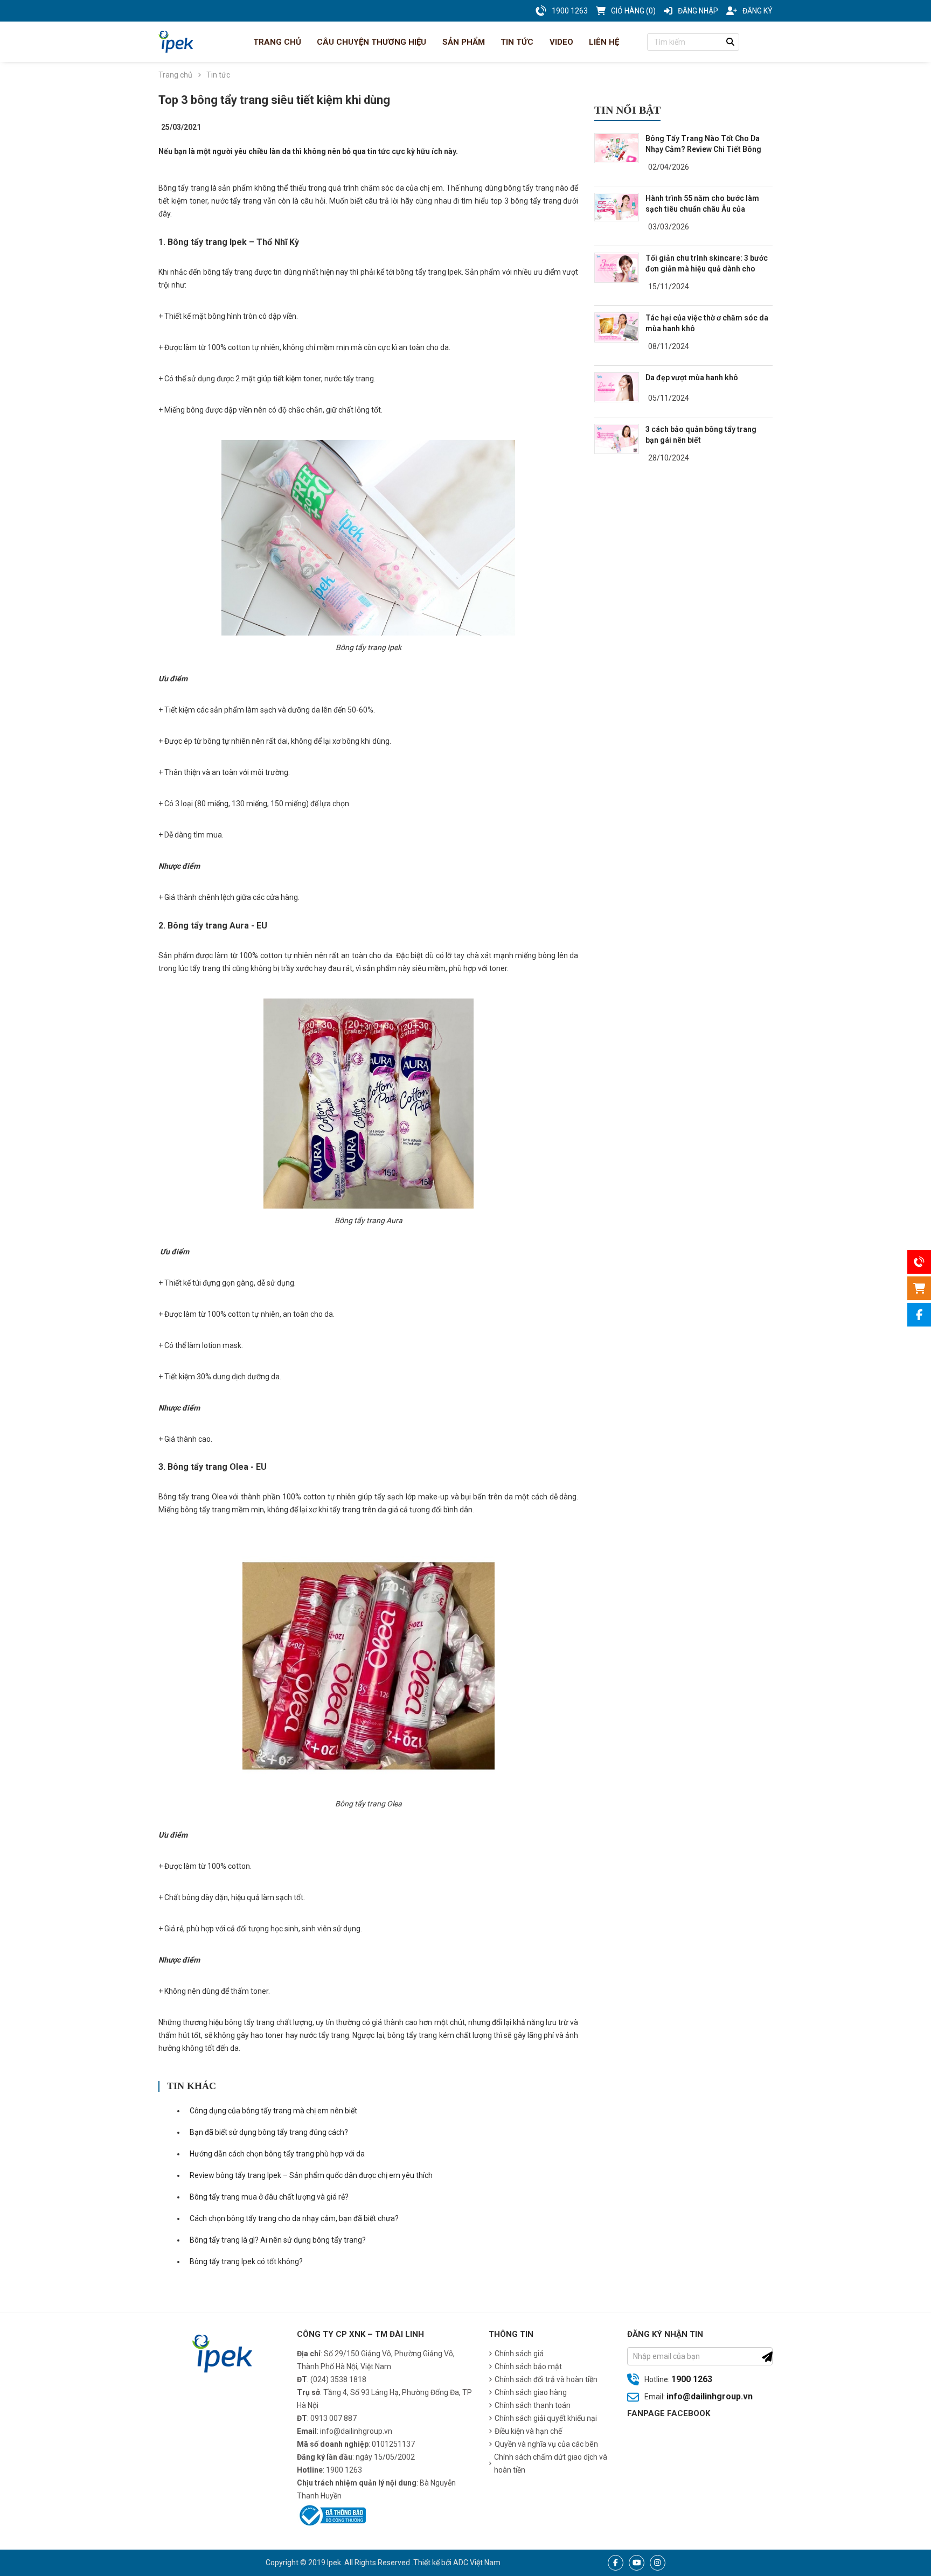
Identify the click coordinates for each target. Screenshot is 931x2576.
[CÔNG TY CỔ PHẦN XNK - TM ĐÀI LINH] (176, 42)
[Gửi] (767, 2357)
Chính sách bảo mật (528, 2366)
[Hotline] (919, 1262)
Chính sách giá (519, 2354)
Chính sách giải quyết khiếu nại (546, 2418)
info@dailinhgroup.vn (710, 2396)
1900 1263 (692, 2379)
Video (560, 42)
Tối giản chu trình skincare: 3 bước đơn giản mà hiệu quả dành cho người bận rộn (707, 269)
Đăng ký (758, 11)
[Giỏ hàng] (919, 1288)
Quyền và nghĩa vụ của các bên (546, 2444)
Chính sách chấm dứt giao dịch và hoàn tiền (551, 2463)
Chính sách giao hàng (531, 2392)
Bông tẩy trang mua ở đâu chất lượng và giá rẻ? (269, 2197)
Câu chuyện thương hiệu (370, 42)
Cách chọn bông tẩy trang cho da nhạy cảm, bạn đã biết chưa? (294, 2218)
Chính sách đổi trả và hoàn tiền (546, 2379)
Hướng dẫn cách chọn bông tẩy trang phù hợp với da (277, 2154)
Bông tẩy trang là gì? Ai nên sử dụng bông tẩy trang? (278, 2240)
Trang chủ (276, 42)
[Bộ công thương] (331, 2514)
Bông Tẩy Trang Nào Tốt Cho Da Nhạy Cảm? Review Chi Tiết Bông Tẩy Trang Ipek (703, 149)
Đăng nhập (698, 11)
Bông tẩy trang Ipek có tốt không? (246, 2261)
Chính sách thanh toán (533, 2405)
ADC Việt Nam (477, 2563)
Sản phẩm (463, 42)
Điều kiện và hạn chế (528, 2431)
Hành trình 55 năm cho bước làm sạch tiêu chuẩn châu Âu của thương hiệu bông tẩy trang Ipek (702, 209)
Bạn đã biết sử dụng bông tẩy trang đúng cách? (269, 2132)
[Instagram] (658, 2563)
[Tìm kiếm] (731, 42)
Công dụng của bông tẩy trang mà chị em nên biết (273, 2111)
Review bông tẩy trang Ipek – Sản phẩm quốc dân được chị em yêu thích (311, 2175)
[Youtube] (637, 2563)
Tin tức (516, 42)
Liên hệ (603, 42)
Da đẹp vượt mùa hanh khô (692, 378)
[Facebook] (616, 2563)
